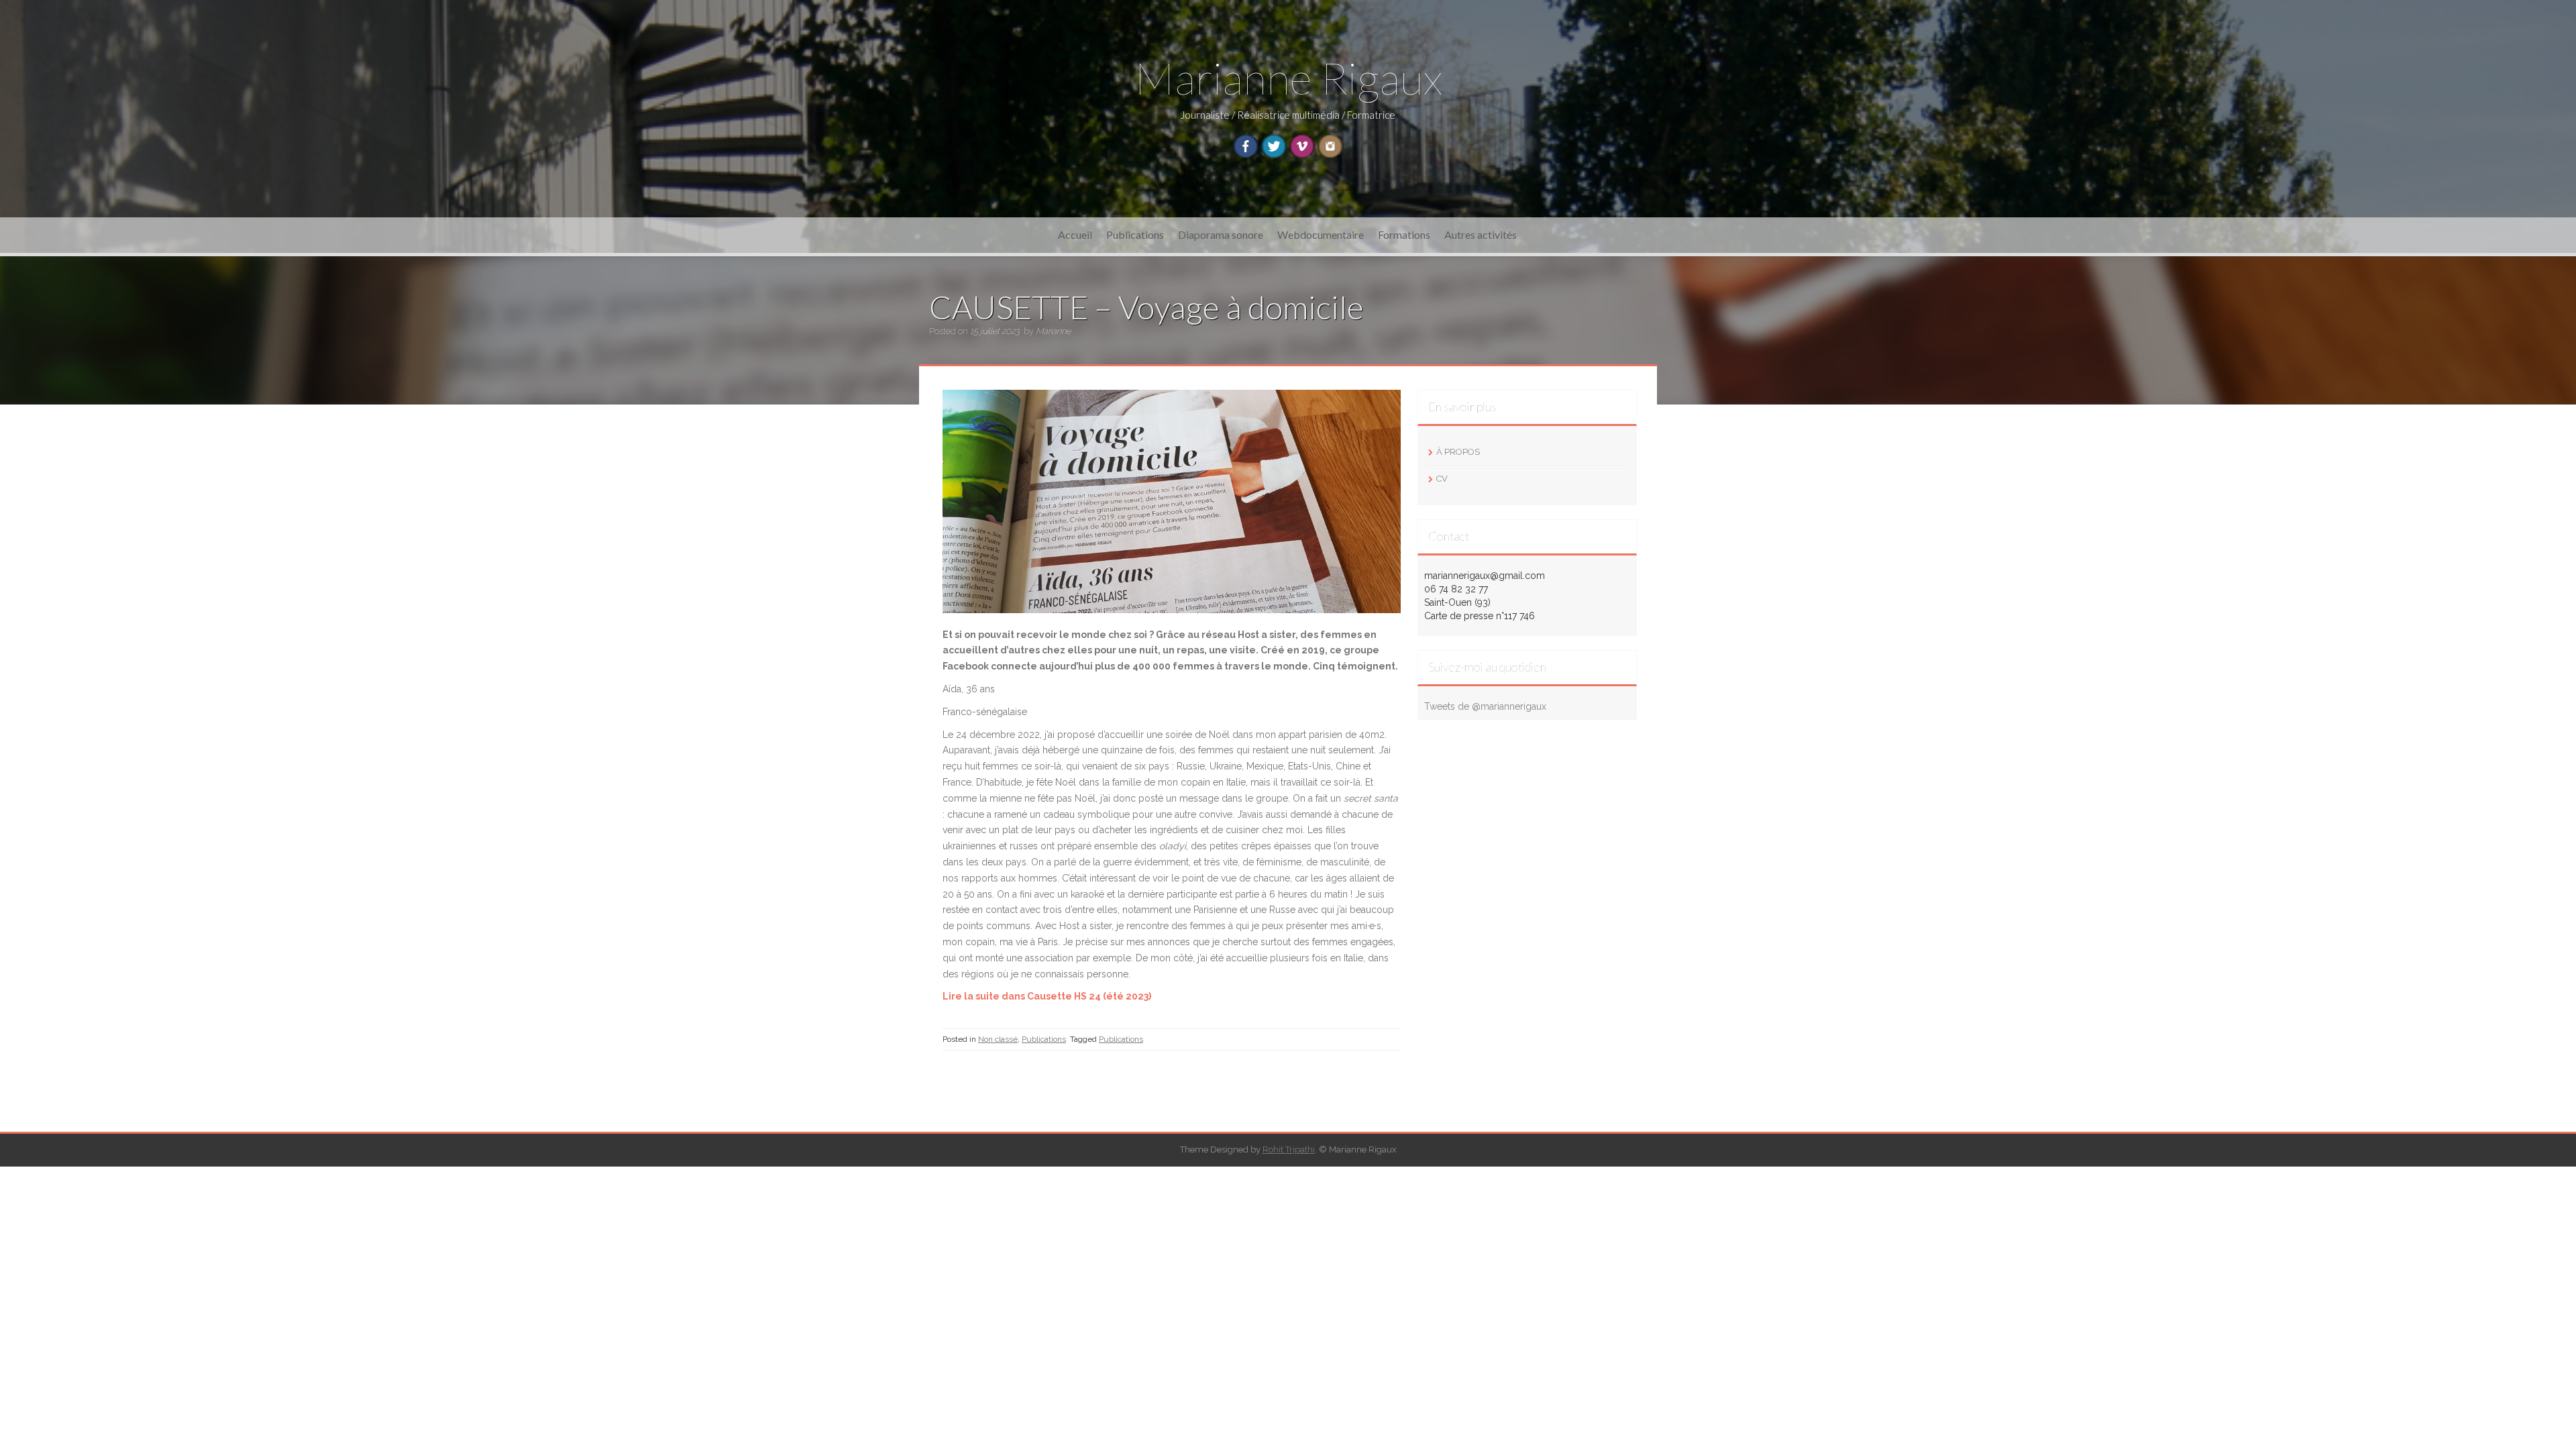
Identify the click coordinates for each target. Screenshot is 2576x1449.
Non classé (998, 1039)
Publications (1135, 234)
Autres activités (1481, 234)
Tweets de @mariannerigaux (1485, 706)
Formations (1404, 234)
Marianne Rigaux (1288, 77)
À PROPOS (1458, 452)
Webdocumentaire (1321, 234)
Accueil (1075, 234)
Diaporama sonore (1221, 234)
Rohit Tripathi (1289, 1149)
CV (1442, 479)
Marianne (1053, 331)
